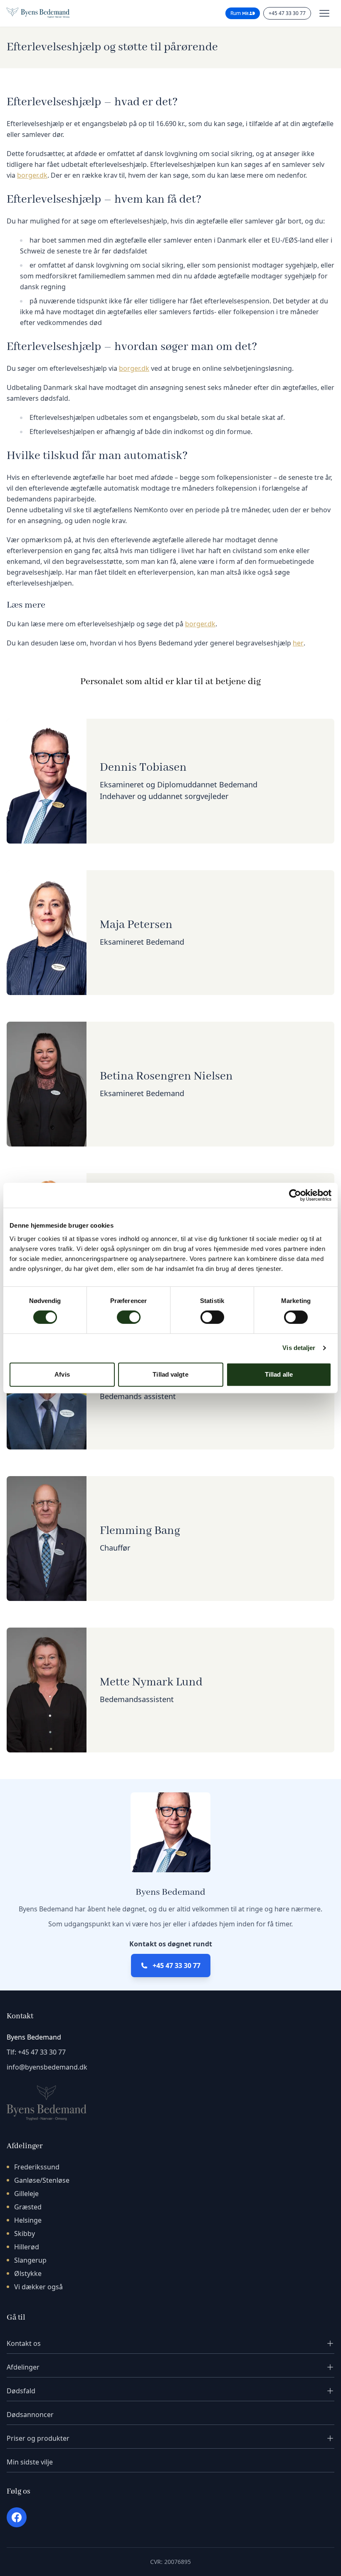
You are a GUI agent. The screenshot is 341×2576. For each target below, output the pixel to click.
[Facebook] (17, 2517)
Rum (236, 13)
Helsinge (28, 2220)
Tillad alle (279, 1374)
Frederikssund (37, 2167)
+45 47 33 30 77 (287, 13)
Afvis (62, 1374)
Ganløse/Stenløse (42, 2180)
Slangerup (30, 2260)
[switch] (129, 1317)
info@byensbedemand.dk (47, 2067)
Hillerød (27, 2247)
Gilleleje (26, 2194)
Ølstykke (28, 2273)
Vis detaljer (299, 1348)
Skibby (25, 2234)
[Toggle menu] (324, 13)
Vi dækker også (38, 2287)
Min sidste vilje (30, 2462)
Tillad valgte (170, 1374)
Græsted (28, 2207)
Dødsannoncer (30, 2415)
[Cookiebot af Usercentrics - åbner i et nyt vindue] (295, 1195)
